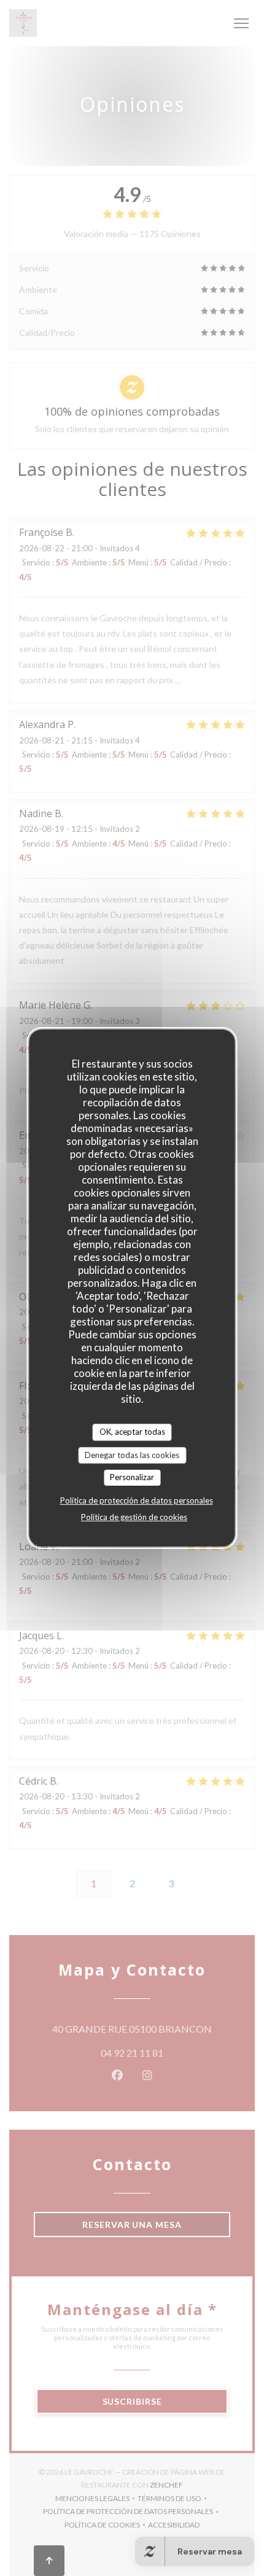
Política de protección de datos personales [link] (137, 1500)
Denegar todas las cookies (132, 1455)
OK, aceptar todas (132, 1432)
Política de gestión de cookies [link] (134, 1517)
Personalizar (132, 1477)
